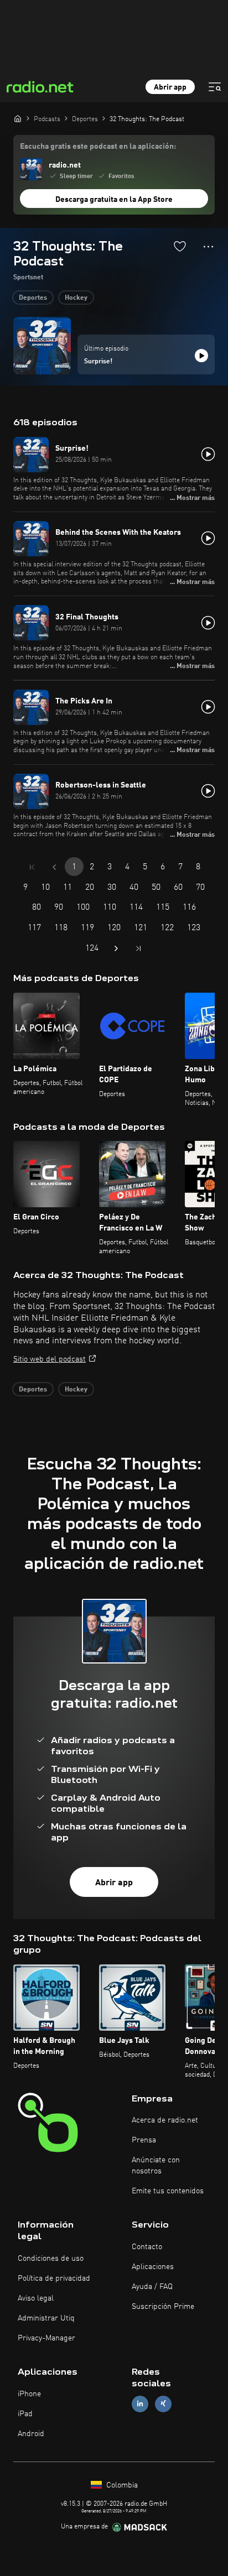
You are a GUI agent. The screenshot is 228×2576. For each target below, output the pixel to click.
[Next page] (116, 948)
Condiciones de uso (51, 2259)
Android (31, 2434)
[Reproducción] (201, 356)
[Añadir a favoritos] (180, 246)
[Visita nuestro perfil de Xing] (163, 2404)
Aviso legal (36, 2298)
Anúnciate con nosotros (156, 2166)
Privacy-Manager (46, 2338)
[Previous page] (54, 867)
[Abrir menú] (215, 87)
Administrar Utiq (46, 2318)
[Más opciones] (208, 247)
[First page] (32, 867)
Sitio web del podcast (50, 1359)
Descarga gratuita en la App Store (114, 200)
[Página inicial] (18, 118)
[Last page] (138, 948)
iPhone (29, 2394)
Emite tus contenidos (168, 2191)
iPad (25, 2414)
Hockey (76, 298)
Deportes (33, 298)
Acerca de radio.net (165, 2120)
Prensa (144, 2140)
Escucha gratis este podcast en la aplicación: (98, 147)
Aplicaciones (153, 2267)
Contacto (147, 2247)
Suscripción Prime (163, 2307)
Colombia (121, 2485)
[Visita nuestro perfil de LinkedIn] (140, 2404)
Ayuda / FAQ (152, 2287)
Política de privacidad (54, 2278)
